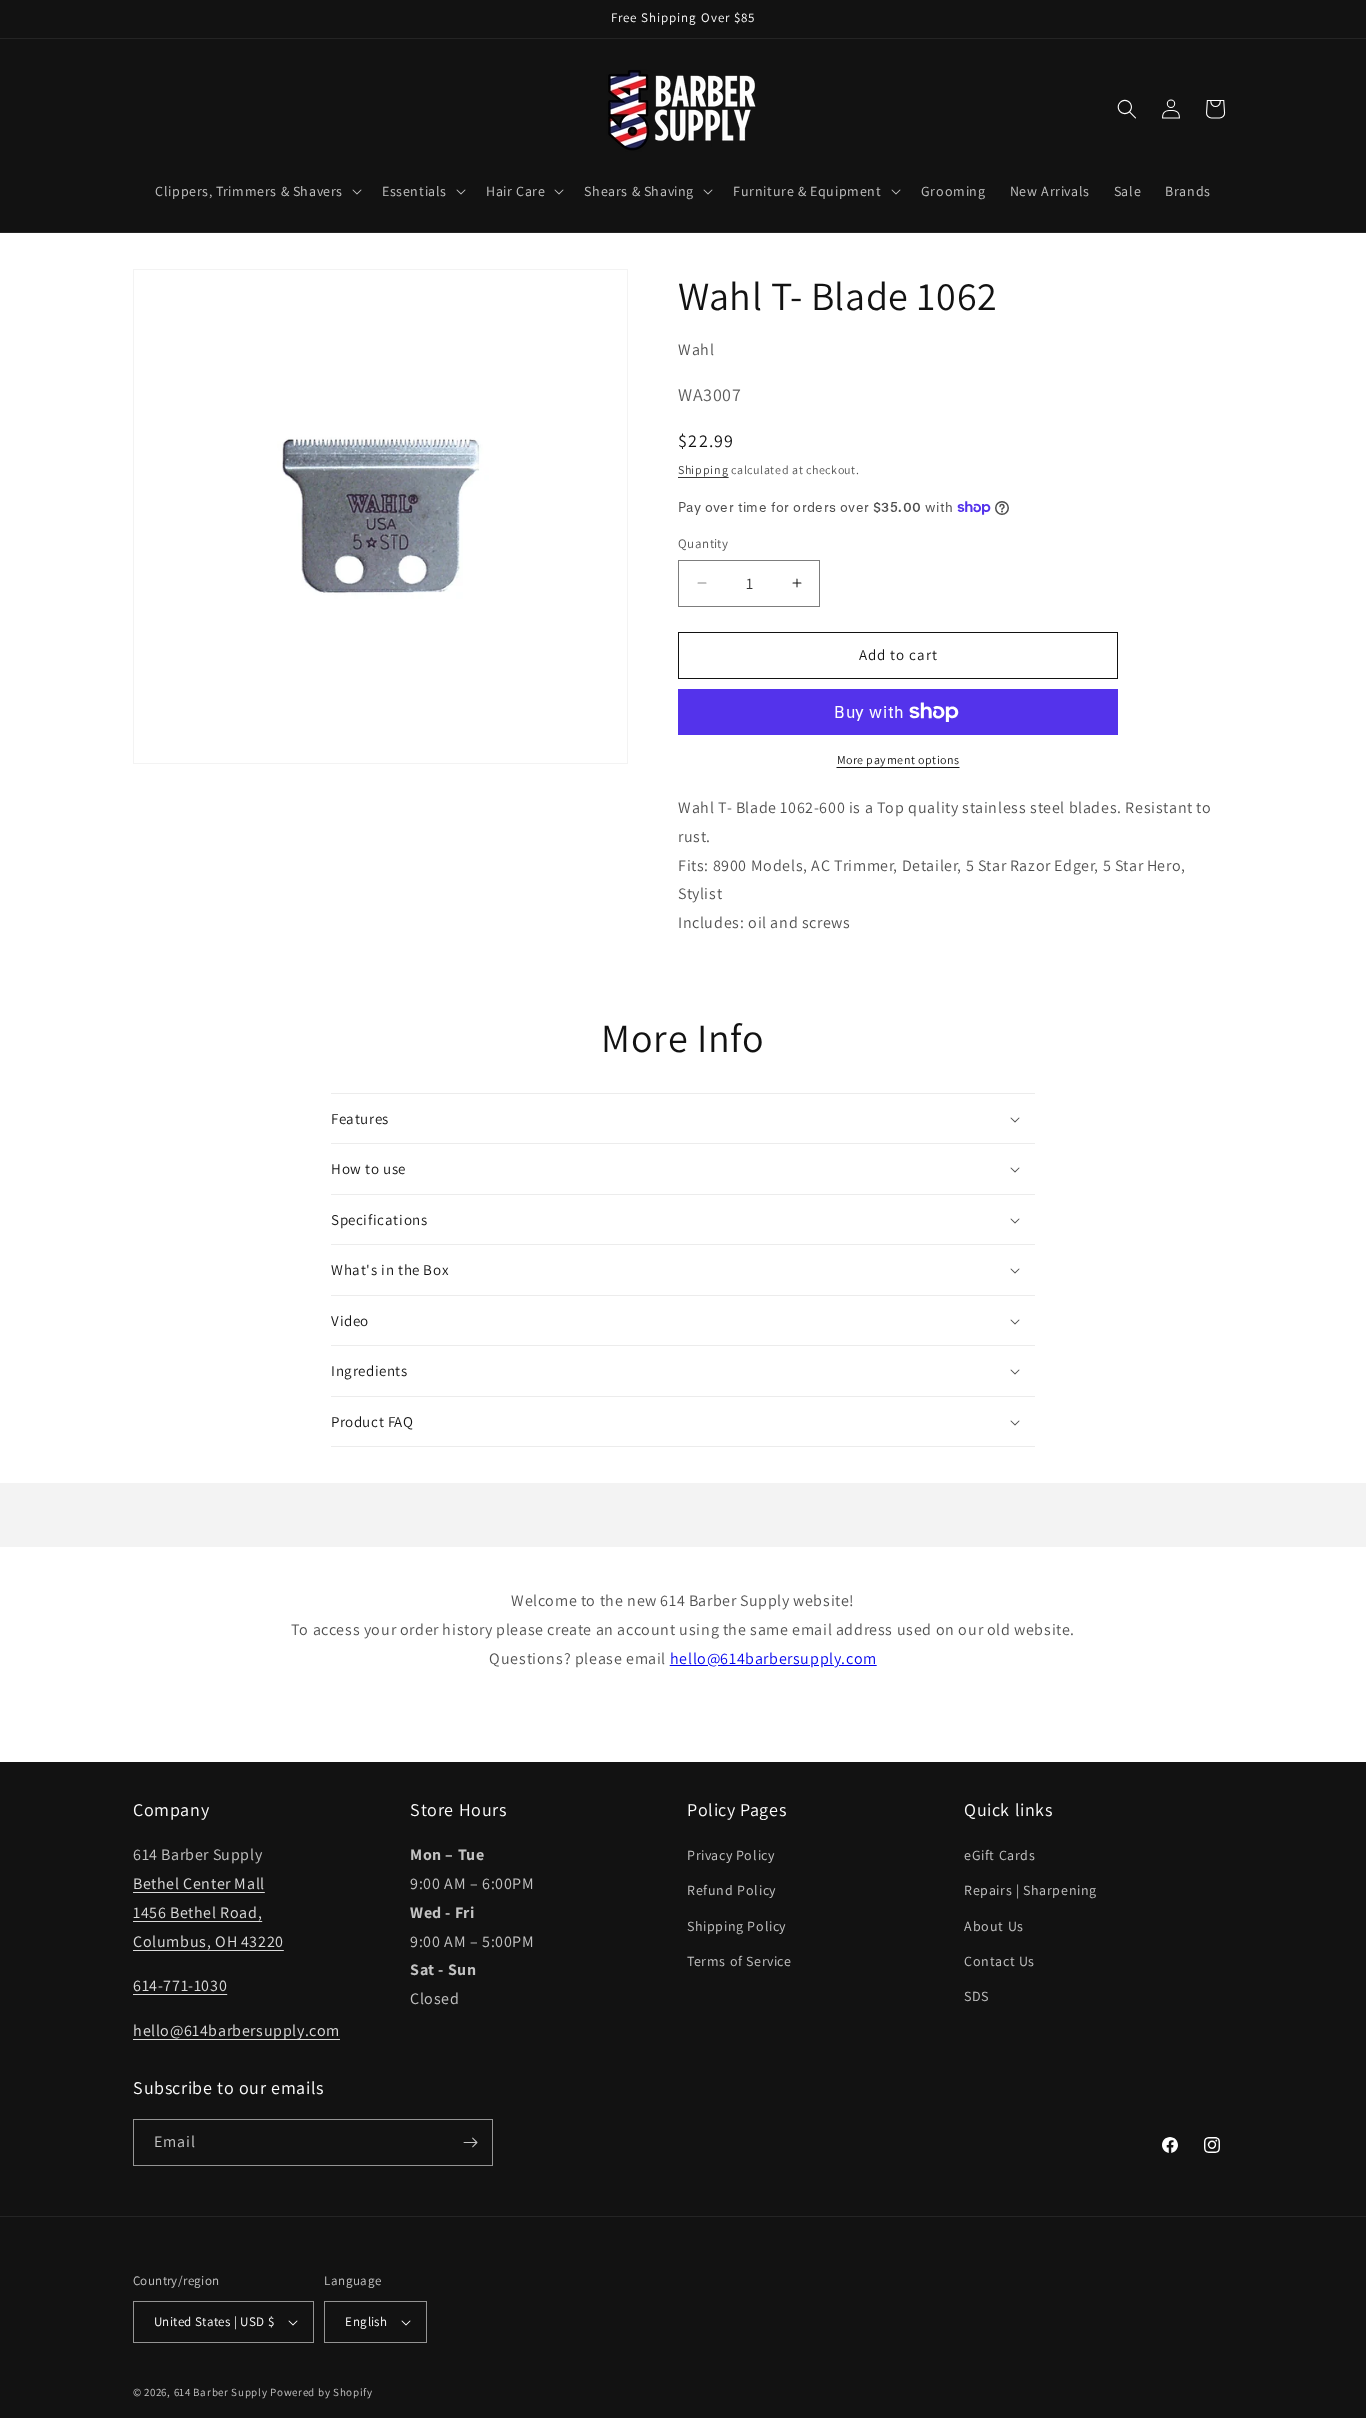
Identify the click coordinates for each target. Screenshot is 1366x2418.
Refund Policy (731, 1890)
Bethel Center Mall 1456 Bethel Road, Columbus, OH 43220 (208, 1912)
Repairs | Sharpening (1030, 1890)
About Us (994, 1926)
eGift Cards (1000, 1855)
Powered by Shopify (321, 2392)
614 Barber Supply (221, 2392)
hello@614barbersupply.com (773, 1658)
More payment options (898, 759)
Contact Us (999, 1961)
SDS (976, 1996)
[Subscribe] (470, 2142)
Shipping (703, 469)
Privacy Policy (730, 1855)
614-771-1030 (180, 1985)
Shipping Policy (736, 1926)
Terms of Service (739, 1961)
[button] (256, 191)
